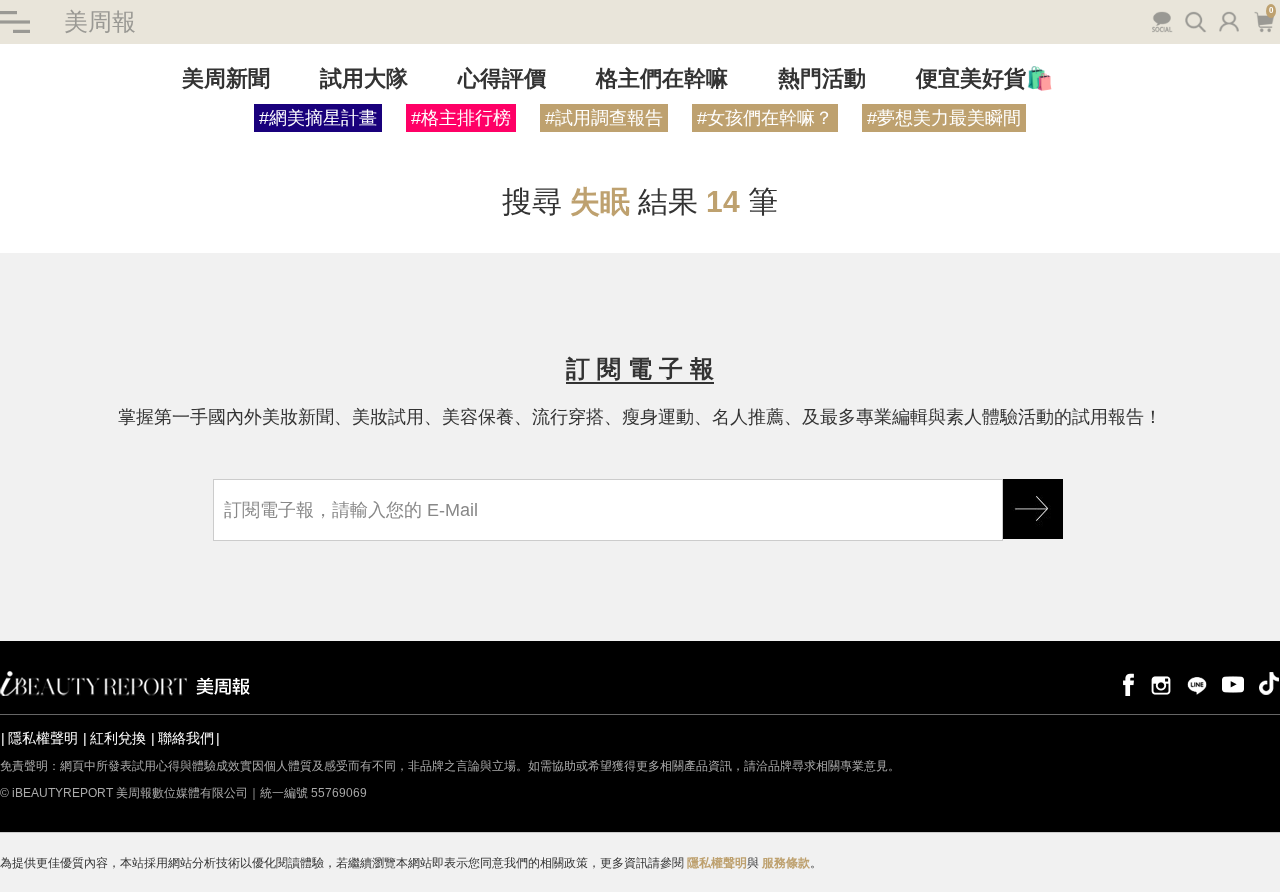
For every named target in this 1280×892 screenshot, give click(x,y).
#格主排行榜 (461, 118)
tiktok (1269, 683)
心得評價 (502, 78)
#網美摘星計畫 (318, 118)
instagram (1161, 683)
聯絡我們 (186, 738)
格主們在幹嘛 (662, 78)
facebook (1125, 683)
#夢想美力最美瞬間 (944, 118)
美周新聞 (226, 78)
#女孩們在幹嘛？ (765, 118)
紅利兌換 (118, 738)
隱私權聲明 (43, 738)
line (1197, 683)
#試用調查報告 (604, 118)
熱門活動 (822, 78)
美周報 (100, 21)
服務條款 (786, 863)
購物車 (1262, 20)
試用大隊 (364, 78)
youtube (1233, 683)
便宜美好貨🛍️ (984, 78)
